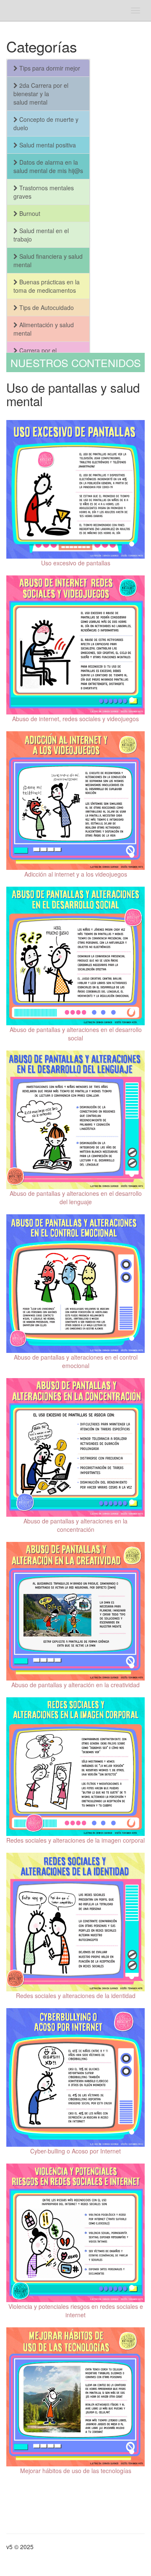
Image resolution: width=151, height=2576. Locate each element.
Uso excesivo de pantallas (76, 563)
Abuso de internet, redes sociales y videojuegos (75, 719)
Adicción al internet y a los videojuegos (76, 874)
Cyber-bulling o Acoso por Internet (75, 2151)
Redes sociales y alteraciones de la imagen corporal (75, 1840)
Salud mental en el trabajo (41, 235)
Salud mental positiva (47, 145)
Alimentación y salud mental (44, 329)
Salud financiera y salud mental (48, 260)
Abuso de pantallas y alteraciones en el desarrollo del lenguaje (76, 1197)
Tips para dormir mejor (49, 68)
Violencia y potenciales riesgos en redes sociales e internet (76, 2311)
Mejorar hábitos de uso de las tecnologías (76, 2471)
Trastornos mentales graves (44, 192)
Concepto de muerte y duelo (46, 123)
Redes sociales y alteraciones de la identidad (76, 1996)
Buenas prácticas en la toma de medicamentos (47, 286)
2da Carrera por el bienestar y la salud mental (41, 94)
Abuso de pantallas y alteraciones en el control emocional (76, 1361)
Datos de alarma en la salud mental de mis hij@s (48, 166)
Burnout (29, 213)
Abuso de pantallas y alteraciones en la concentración (75, 1525)
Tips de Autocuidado (46, 307)
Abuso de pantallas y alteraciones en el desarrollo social (76, 1034)
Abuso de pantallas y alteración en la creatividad (75, 1685)
